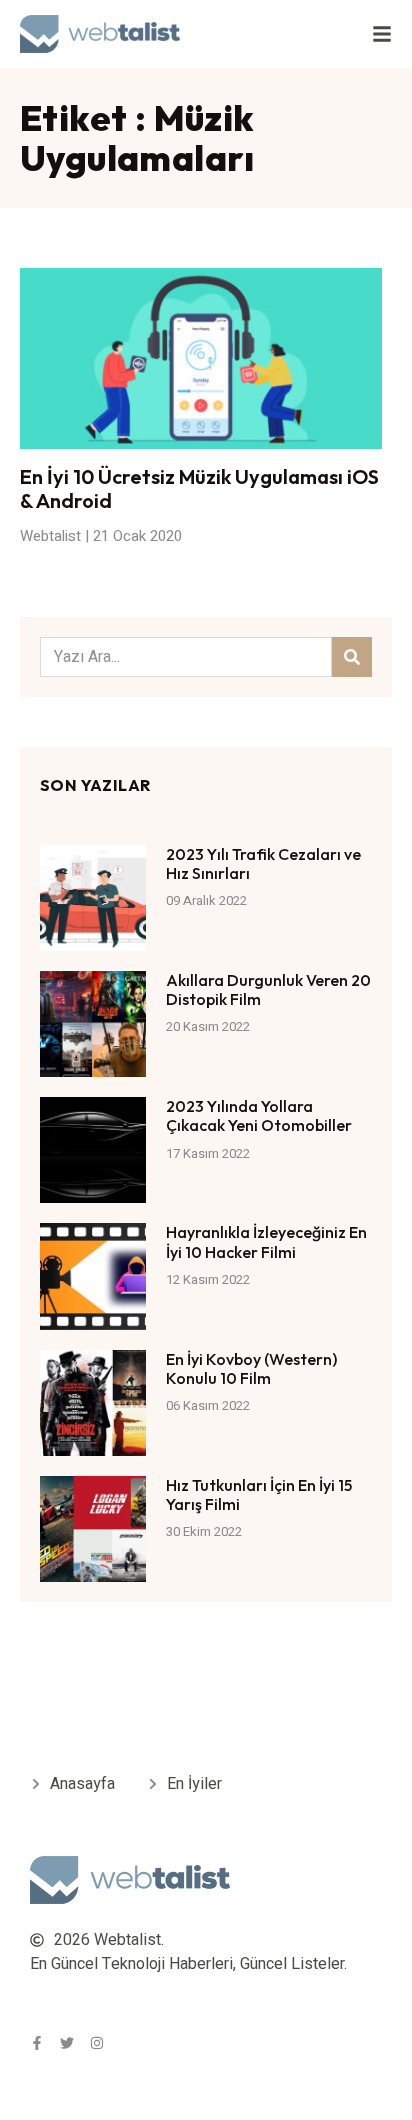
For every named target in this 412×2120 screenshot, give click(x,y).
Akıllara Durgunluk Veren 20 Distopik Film (268, 989)
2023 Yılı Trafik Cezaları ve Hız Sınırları (263, 863)
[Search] (352, 657)
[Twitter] (67, 2043)
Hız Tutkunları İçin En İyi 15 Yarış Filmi (259, 1494)
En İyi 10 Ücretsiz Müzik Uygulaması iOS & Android (199, 488)
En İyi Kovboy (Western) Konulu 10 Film (251, 1368)
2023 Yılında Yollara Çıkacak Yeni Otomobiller (259, 1115)
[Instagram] (97, 2043)
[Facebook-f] (37, 2043)
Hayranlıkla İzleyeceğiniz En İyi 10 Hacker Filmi (266, 1241)
